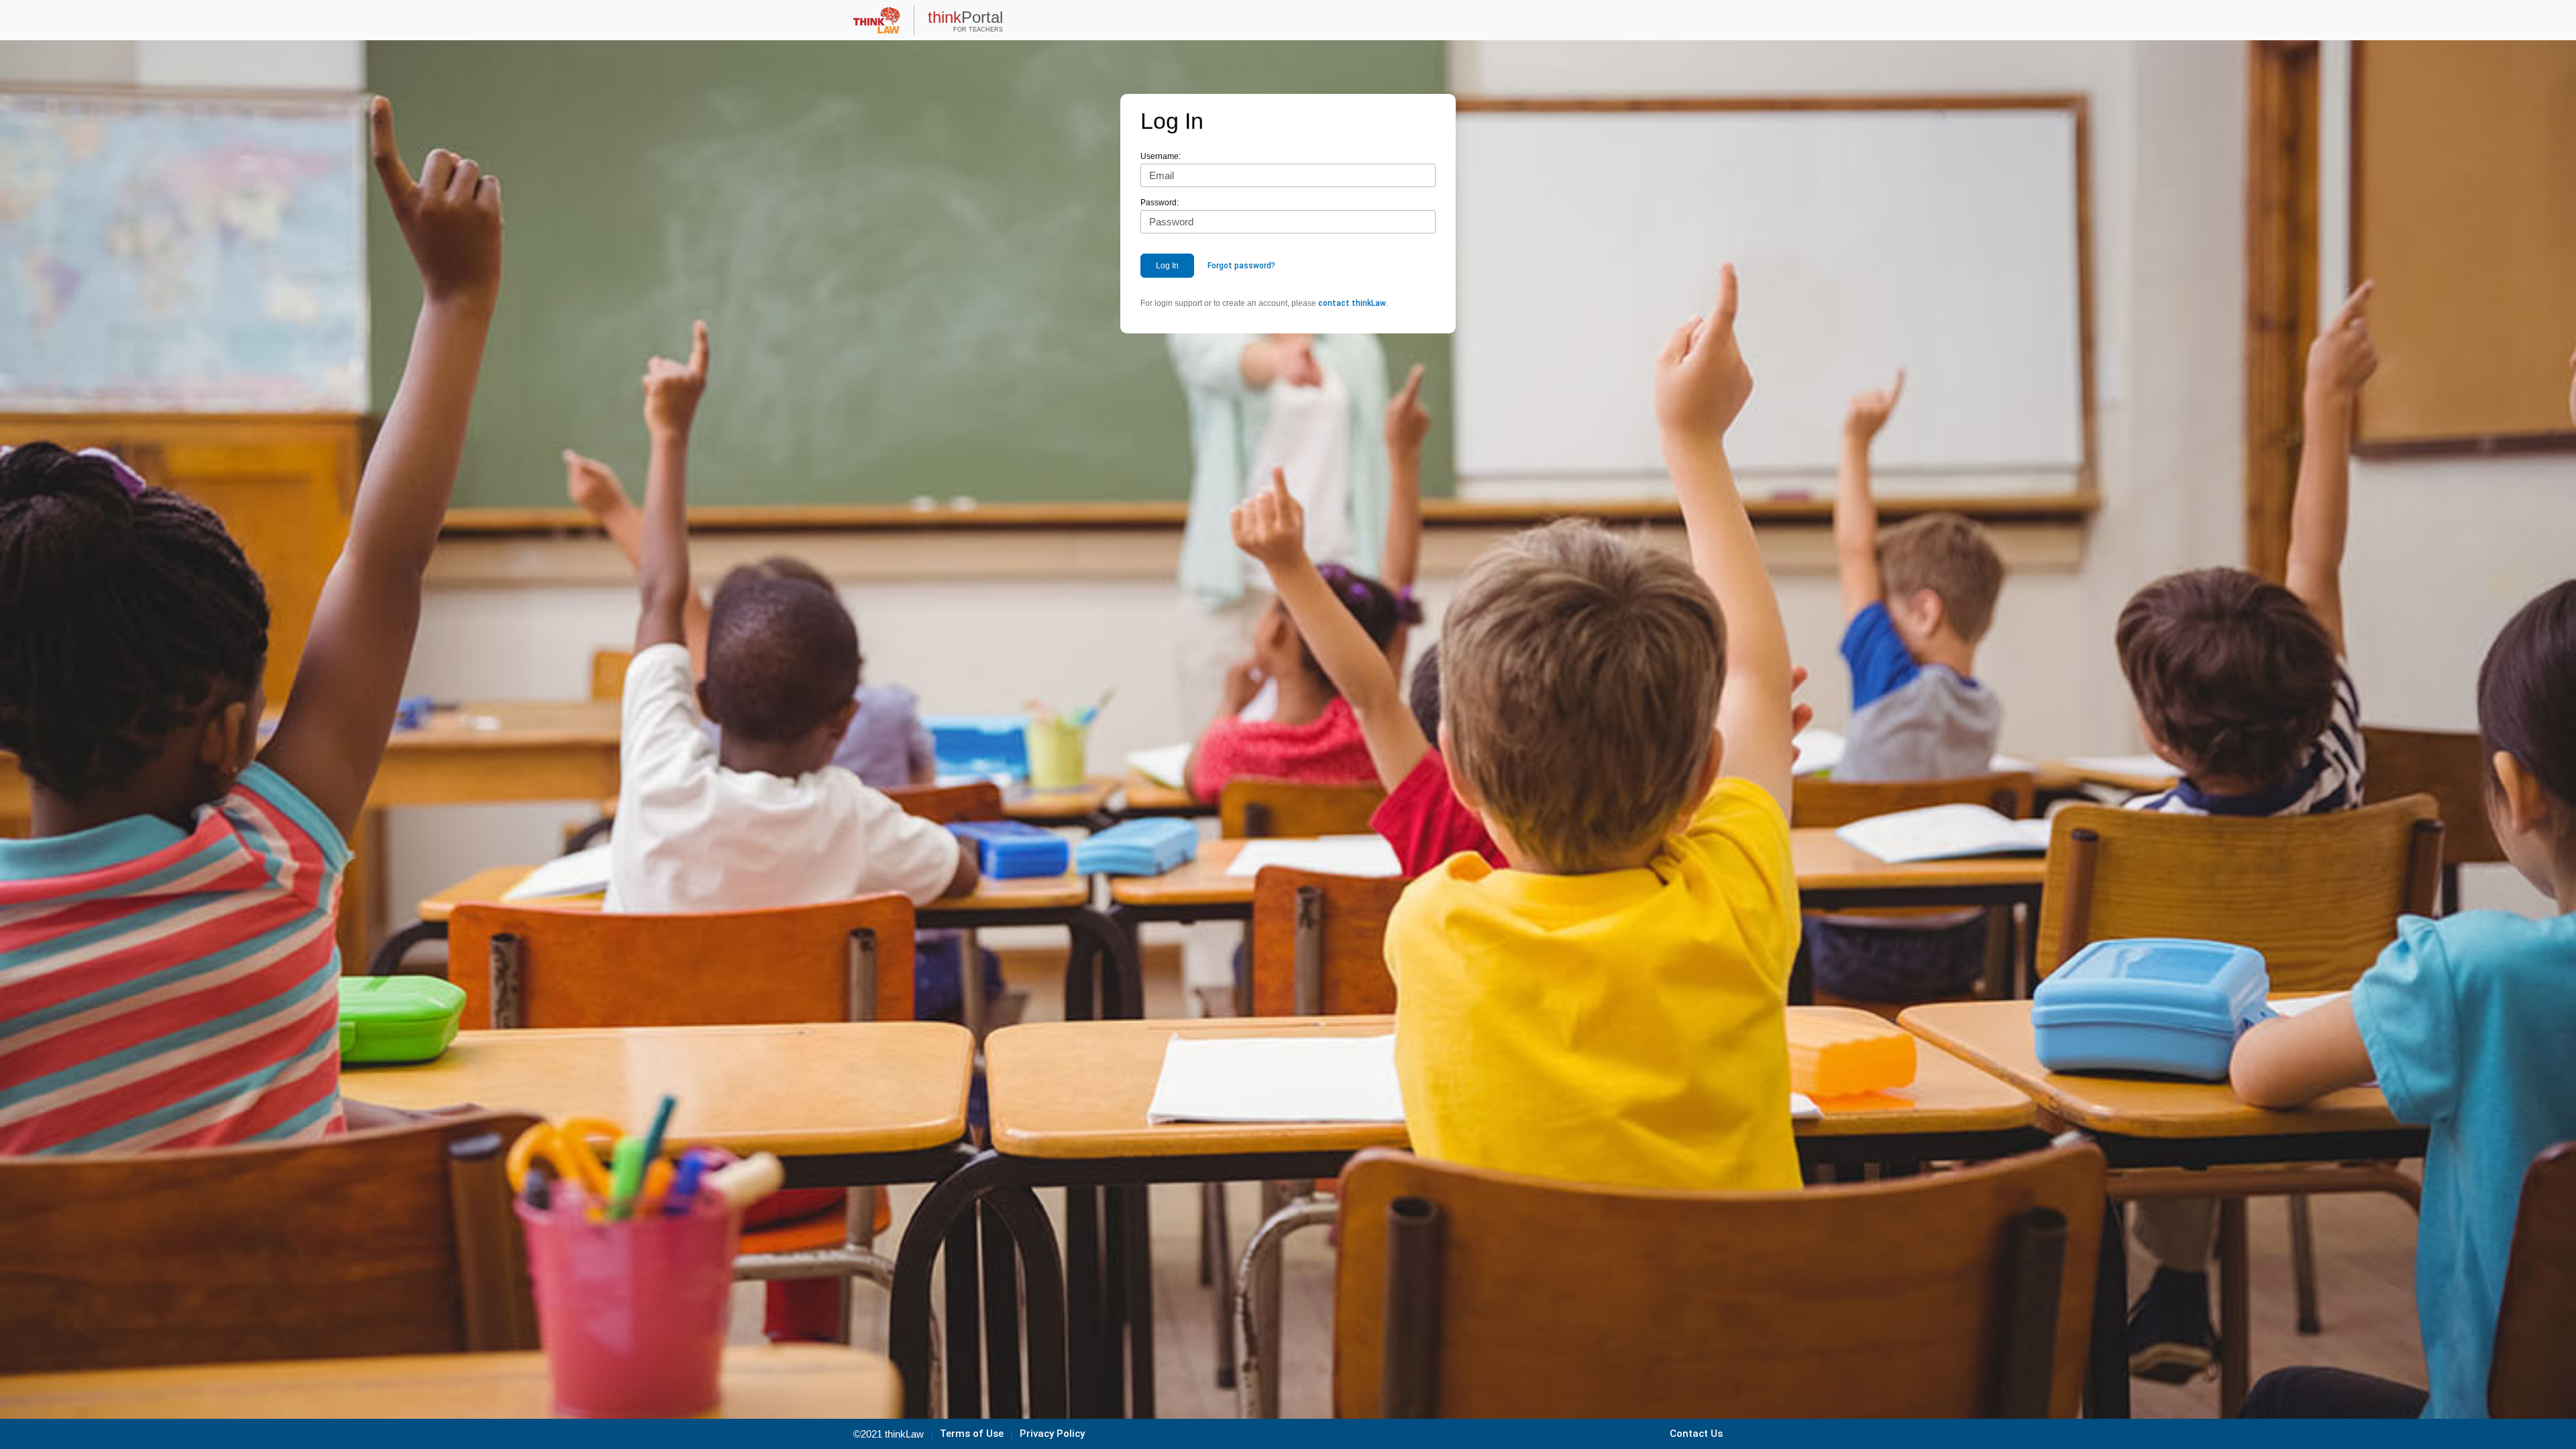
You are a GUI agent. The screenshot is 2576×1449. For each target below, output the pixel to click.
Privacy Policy (1052, 1434)
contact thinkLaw (1352, 303)
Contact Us (1696, 1434)
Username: (1161, 156)
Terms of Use (972, 1434)
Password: (1160, 203)
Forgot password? (1241, 266)
